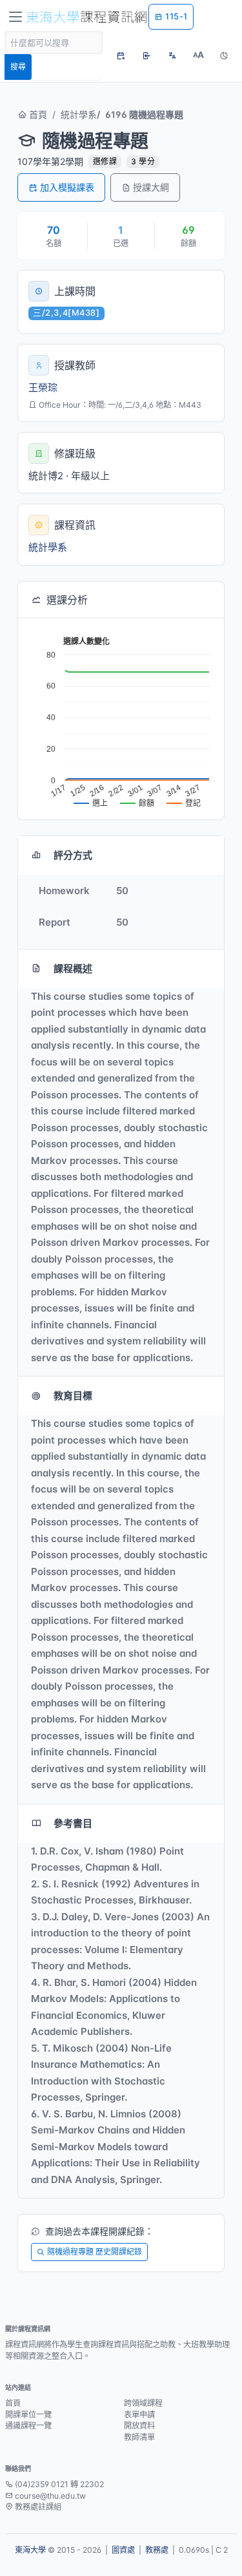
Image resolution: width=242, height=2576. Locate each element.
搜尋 (18, 67)
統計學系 (79, 114)
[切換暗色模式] (224, 55)
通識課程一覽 (28, 2426)
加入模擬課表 (67, 187)
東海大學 (30, 2550)
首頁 (37, 114)
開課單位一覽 (28, 2415)
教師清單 (139, 2437)
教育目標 (73, 1396)
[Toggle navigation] (15, 17)
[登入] (146, 55)
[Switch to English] (172, 55)
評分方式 (73, 855)
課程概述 (73, 968)
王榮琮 (43, 387)
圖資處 (123, 2550)
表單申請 (139, 2415)
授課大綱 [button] (151, 187)
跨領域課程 (143, 2403)
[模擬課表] (121, 55)
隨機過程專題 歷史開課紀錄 (95, 2252)
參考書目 (73, 1823)
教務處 (157, 2550)
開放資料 (139, 2426)
